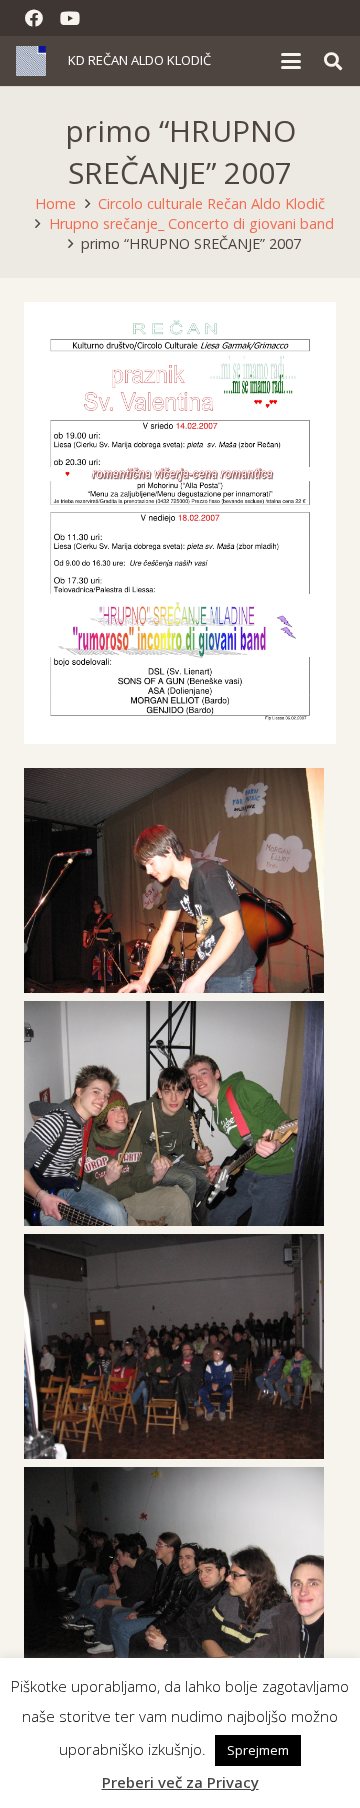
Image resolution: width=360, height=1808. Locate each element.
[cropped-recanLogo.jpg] (31, 61)
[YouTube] (70, 18)
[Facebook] (34, 18)
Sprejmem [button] (258, 1750)
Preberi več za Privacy (180, 1782)
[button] (291, 61)
